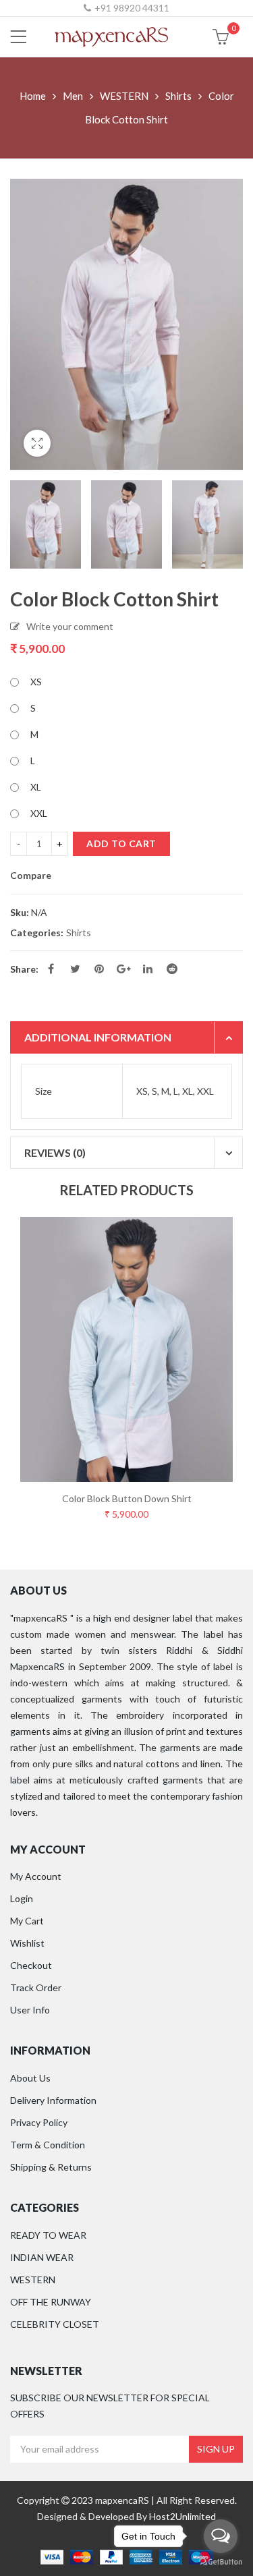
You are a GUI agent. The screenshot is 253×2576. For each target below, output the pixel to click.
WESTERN (124, 96)
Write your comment (70, 626)
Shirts (178, 96)
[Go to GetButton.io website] (221, 2562)
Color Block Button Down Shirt (127, 1498)
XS (36, 682)
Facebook (51, 969)
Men (73, 96)
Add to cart (121, 843)
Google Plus (123, 969)
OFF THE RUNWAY (51, 2302)
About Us (30, 2078)
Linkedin (148, 969)
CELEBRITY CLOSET (55, 2324)
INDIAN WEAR (42, 2257)
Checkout (31, 1965)
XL (36, 787)
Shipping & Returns (51, 2167)
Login (22, 1898)
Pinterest (99, 969)
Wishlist (27, 1943)
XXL (39, 813)
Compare (31, 876)
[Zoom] (37, 443)
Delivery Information (53, 2100)
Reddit (172, 969)
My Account (36, 1876)
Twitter (75, 969)
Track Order (36, 1987)
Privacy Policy (39, 2122)
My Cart (27, 1921)
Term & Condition (48, 2145)
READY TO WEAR (48, 2235)
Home (33, 96)
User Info (30, 2010)
